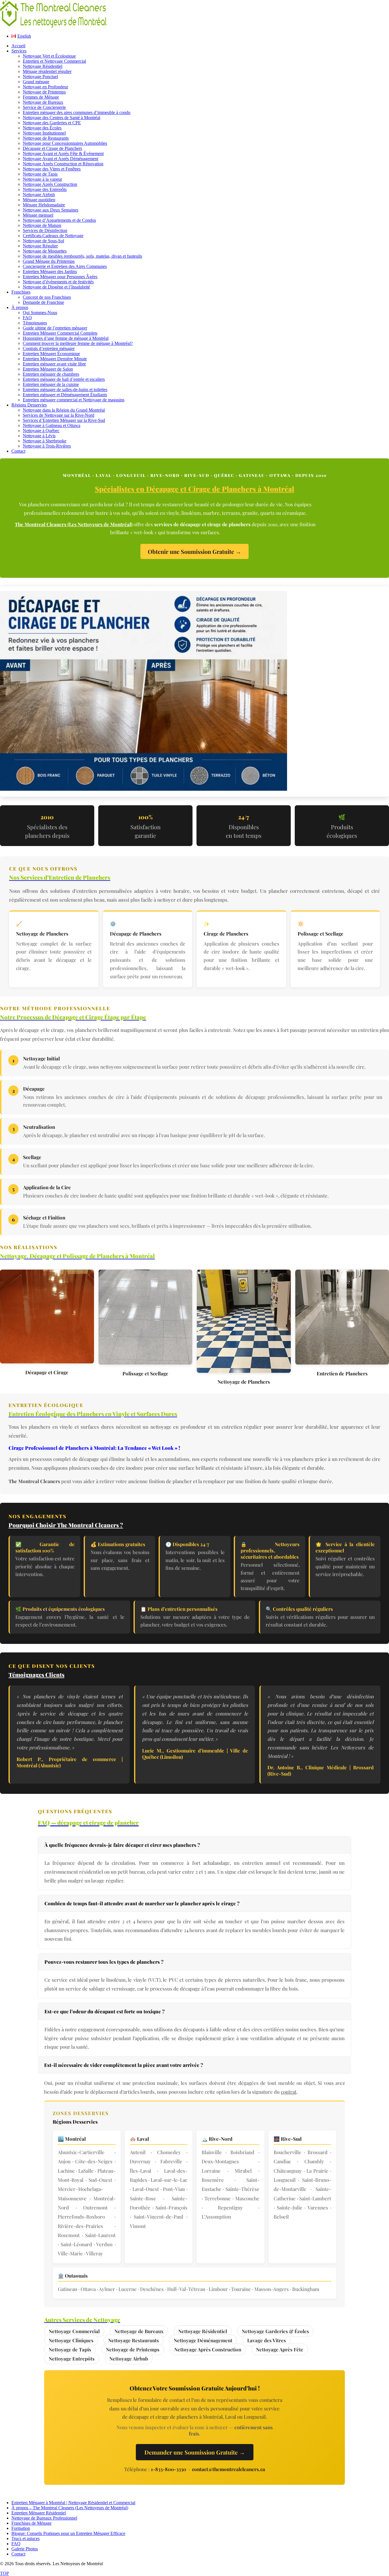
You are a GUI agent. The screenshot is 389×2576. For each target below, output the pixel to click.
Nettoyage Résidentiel (203, 2331)
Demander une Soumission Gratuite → (195, 2452)
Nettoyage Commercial (74, 2331)
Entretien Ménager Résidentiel (39, 2513)
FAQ (16, 2544)
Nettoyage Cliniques (71, 2340)
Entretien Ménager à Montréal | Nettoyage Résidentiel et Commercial (73, 2503)
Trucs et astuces (25, 2539)
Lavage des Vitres (267, 2340)
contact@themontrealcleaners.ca (229, 2469)
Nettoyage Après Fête (280, 2349)
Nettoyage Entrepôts (72, 2359)
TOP (4, 2573)
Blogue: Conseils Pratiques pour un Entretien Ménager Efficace (68, 2533)
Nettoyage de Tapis (70, 2349)
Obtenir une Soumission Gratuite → (195, 551)
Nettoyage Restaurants (134, 2340)
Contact (18, 2554)
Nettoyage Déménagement (203, 2340)
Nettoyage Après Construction (208, 2349)
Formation (21, 2528)
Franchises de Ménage (31, 2523)
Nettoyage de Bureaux (139, 2331)
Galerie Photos (25, 2549)
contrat (289, 2092)
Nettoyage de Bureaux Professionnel (44, 2518)
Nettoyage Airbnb (129, 2359)
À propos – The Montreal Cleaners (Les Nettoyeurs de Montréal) (70, 2508)
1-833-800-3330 (169, 2469)
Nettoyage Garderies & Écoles (275, 2331)
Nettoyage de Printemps (133, 2349)
